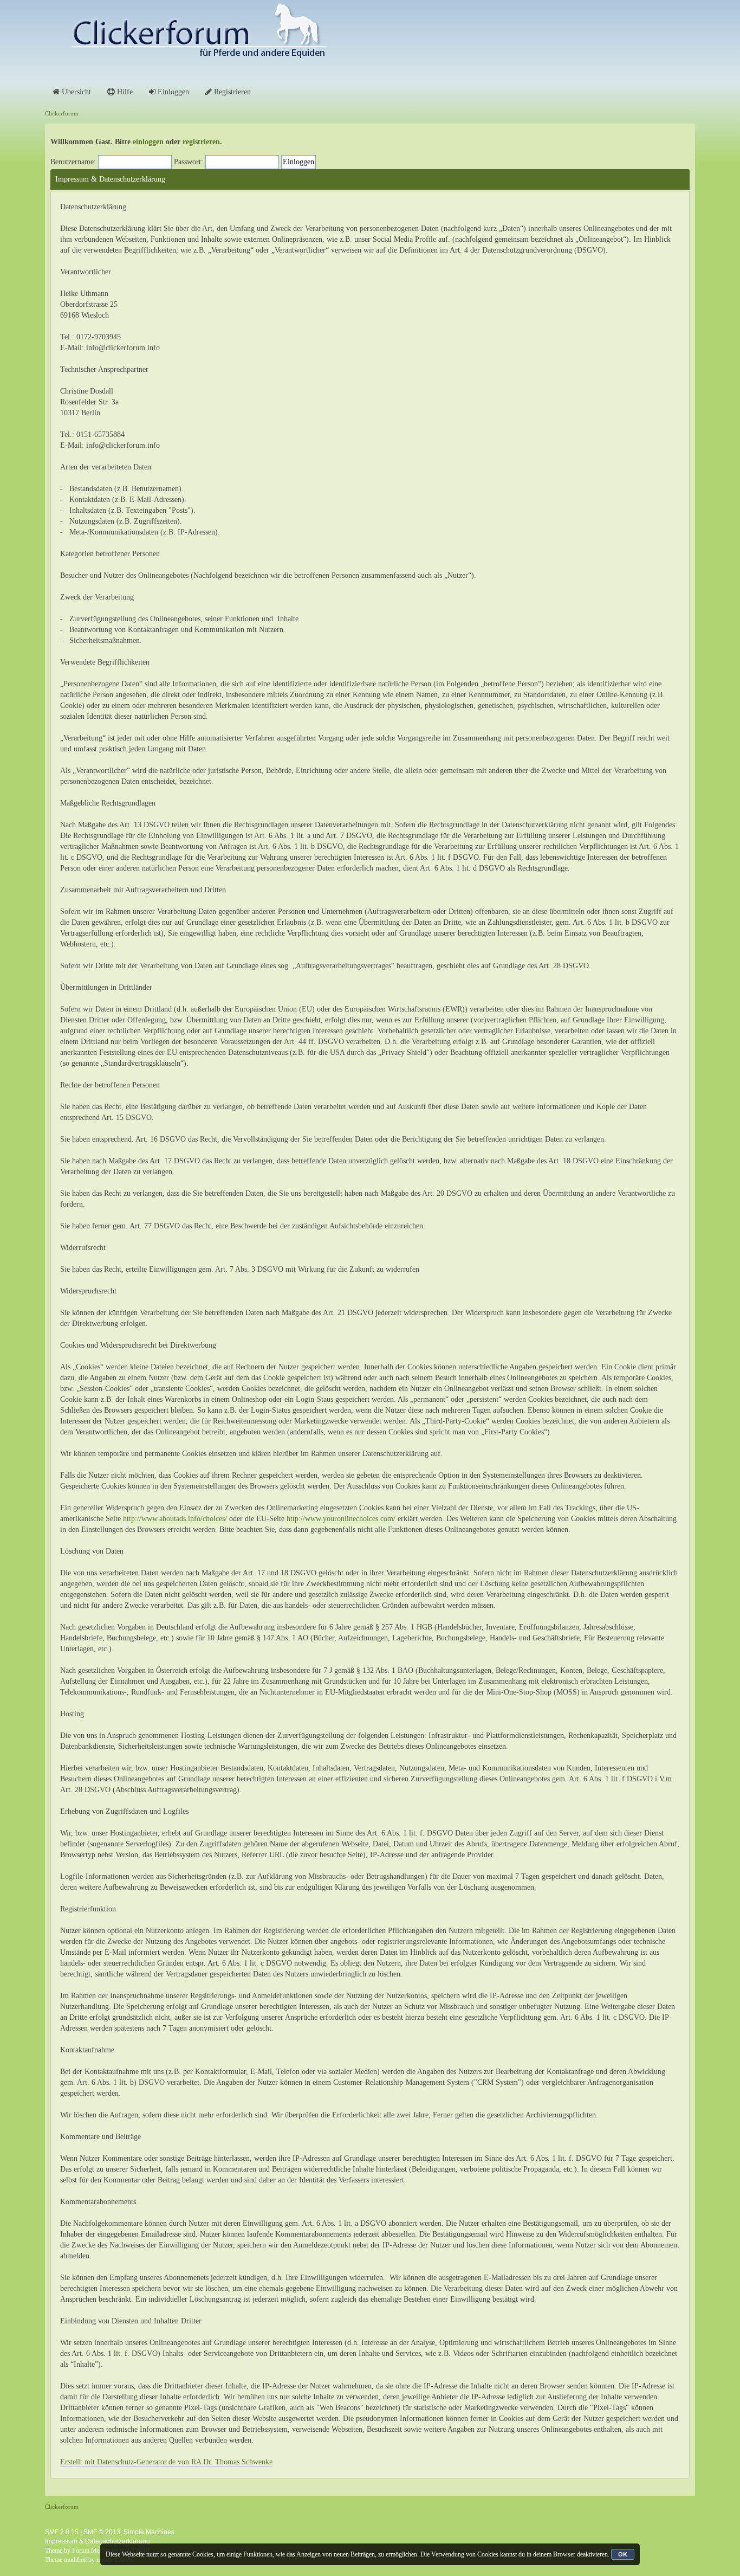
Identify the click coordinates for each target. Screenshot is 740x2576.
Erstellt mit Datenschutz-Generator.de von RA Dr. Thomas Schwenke (166, 2462)
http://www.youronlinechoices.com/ (341, 1519)
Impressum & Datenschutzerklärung (98, 2541)
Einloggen (172, 92)
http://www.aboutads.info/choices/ (175, 1519)
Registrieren (231, 92)
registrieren (201, 142)
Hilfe (124, 92)
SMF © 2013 (102, 2532)
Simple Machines (149, 2532)
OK (623, 2554)
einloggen (148, 142)
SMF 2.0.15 (62, 2532)
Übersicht (75, 92)
